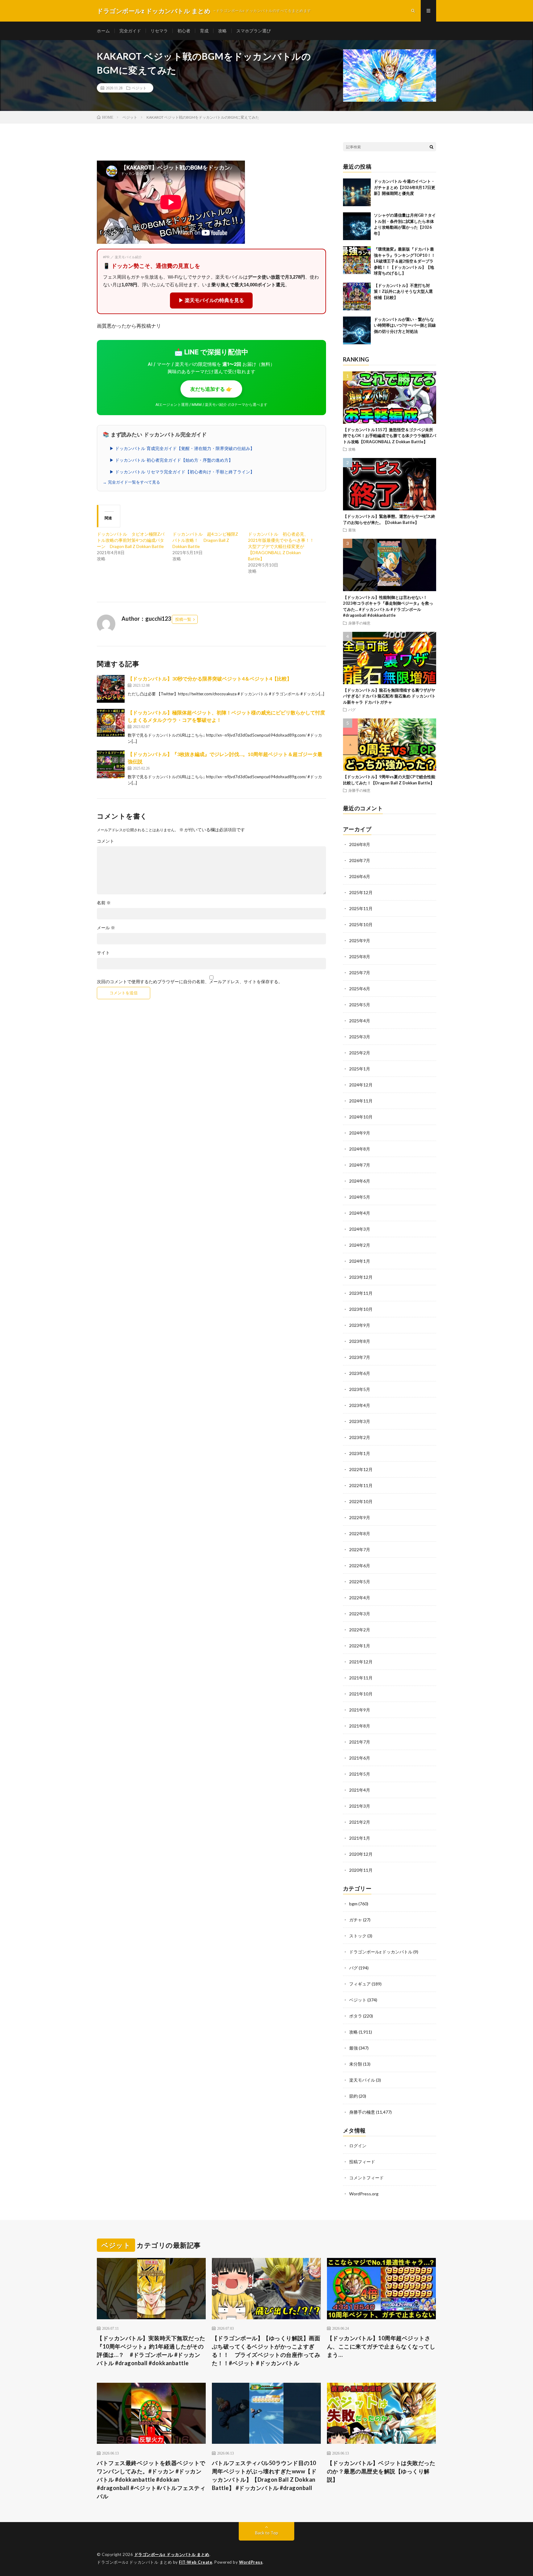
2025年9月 (360, 940)
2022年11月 (361, 1485)
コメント (105, 841)
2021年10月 (361, 1694)
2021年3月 (360, 1806)
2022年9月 (360, 1517)
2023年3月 (360, 1421)
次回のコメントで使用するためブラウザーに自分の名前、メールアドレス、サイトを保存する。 (190, 982)
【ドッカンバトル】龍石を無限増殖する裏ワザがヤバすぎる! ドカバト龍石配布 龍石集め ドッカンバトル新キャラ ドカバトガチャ (389, 696)
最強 (352, 530)
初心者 (184, 31)
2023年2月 (360, 1437)
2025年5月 (360, 1005)
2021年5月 (360, 1774)
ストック (358, 1936)
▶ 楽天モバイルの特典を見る (211, 300)
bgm (353, 1904)
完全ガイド (130, 31)
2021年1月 (360, 1838)
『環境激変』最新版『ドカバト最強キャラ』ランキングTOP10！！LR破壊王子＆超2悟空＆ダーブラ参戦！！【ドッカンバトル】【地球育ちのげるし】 (405, 261)
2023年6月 (360, 1373)
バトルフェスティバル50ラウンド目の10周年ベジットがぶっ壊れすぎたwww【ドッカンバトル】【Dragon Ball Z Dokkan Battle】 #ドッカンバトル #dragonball (264, 2475)
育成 (204, 31)
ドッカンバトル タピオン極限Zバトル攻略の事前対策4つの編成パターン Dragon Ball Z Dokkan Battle (131, 540)
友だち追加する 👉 (211, 389)
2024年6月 (360, 1181)
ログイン (358, 2146)
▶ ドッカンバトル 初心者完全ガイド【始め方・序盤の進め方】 (171, 460)
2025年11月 (361, 908)
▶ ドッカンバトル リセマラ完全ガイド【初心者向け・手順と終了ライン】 (182, 472)
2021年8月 (360, 1726)
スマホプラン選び (254, 31)
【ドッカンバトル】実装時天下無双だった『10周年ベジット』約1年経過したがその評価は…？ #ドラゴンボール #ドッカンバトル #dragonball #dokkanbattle (151, 2351)
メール (106, 928)
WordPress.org (364, 2194)
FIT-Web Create (196, 2562)
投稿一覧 (183, 619)
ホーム (103, 31)
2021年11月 (361, 1678)
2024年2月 (360, 1245)
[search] (432, 147)
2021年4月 (360, 1790)
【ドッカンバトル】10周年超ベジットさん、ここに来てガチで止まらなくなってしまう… (381, 2346)
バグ (352, 709)
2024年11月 (361, 1101)
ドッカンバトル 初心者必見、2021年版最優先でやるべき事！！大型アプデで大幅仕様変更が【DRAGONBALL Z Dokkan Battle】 (281, 546)
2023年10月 (361, 1309)
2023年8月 (360, 1341)
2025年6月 (360, 989)
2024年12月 (361, 1085)
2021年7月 (360, 1742)
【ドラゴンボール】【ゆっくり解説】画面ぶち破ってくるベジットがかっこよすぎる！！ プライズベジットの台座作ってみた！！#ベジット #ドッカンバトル (266, 2351)
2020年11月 (361, 1870)
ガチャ (356, 1920)
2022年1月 (360, 1646)
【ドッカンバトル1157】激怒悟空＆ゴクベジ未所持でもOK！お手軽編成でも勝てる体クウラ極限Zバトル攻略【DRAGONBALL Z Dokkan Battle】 (390, 436)
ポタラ (356, 2016)
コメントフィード (366, 2178)
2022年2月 (360, 1630)
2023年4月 (360, 1405)
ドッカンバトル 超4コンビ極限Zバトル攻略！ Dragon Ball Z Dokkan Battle (205, 540)
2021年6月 (360, 1758)
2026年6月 (360, 876)
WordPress (251, 2562)
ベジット (139, 88)
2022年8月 (360, 1533)
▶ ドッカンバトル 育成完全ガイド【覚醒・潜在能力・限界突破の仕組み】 (182, 448)
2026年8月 (360, 844)
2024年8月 (360, 1149)
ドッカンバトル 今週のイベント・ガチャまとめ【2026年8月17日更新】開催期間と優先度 (405, 187)
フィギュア (360, 1984)
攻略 (222, 31)
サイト (103, 953)
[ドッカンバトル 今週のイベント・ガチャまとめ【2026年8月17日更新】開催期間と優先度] (357, 192)
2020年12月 (361, 1854)
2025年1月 (360, 1069)
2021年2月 (360, 1822)
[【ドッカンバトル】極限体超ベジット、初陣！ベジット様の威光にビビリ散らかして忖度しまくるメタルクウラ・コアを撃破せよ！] (111, 723)
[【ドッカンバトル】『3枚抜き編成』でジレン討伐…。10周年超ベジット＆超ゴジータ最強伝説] (111, 764)
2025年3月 (360, 1037)
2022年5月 (360, 1582)
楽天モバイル (362, 2080)
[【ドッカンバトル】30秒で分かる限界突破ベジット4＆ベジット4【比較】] (111, 689)
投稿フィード (362, 2162)
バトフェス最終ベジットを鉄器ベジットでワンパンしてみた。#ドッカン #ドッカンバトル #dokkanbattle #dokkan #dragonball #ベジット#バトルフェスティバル (151, 2480)
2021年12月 (361, 1662)
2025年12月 (361, 892)
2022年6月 (360, 1566)
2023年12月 (361, 1277)
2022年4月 (360, 1598)
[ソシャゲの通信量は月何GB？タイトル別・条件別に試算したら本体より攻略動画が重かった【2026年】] (357, 226)
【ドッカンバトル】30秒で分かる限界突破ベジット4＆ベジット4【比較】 (210, 679)
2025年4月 (360, 1021)
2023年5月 (360, 1389)
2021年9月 (360, 1710)
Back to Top (267, 2533)
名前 (104, 903)
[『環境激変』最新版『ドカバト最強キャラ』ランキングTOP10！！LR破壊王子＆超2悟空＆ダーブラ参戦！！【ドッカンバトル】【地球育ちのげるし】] (357, 260)
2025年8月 (360, 957)
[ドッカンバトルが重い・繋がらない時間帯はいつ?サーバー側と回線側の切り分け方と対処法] (357, 330)
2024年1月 (360, 1261)
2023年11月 (361, 1293)
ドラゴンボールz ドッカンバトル (381, 1952)
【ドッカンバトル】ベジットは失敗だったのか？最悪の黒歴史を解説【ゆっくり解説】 (381, 2471)
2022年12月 (361, 1469)
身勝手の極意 (359, 623)
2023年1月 (360, 1453)
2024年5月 (360, 1197)
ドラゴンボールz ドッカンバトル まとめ (172, 2554)
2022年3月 (360, 1614)
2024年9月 (360, 1133)
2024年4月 (360, 1213)
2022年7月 (360, 1550)
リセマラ (159, 31)
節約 (353, 2096)
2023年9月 (360, 1325)
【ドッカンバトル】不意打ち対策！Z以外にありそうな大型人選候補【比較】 (403, 291)
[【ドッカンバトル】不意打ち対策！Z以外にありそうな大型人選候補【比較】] (357, 296)
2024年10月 (361, 1117)
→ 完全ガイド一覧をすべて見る (131, 482)
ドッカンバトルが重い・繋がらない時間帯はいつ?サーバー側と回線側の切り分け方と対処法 (405, 325)
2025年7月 (360, 973)
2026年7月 (360, 860)
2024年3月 (360, 1229)
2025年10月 (361, 924)
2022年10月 (361, 1501)
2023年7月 (360, 1357)
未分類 (356, 2064)
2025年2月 (360, 1053)
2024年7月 (360, 1165)
